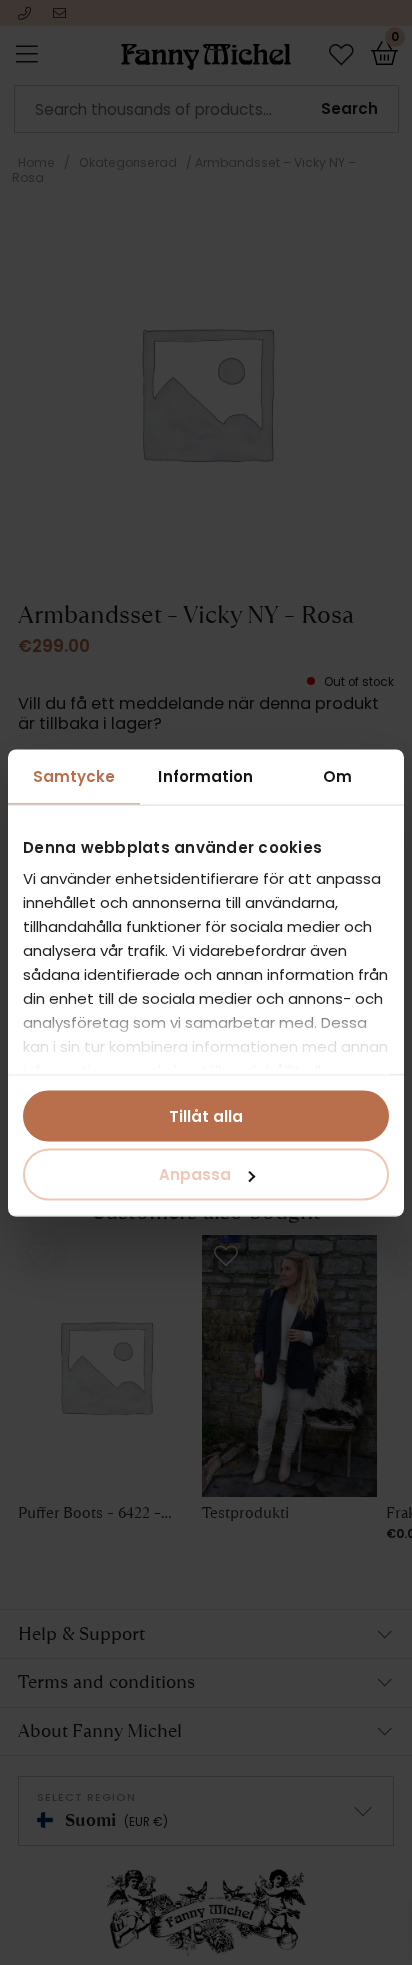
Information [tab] (205, 775)
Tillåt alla (206, 1115)
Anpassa (195, 1174)
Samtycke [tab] (74, 775)
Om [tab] (337, 775)
